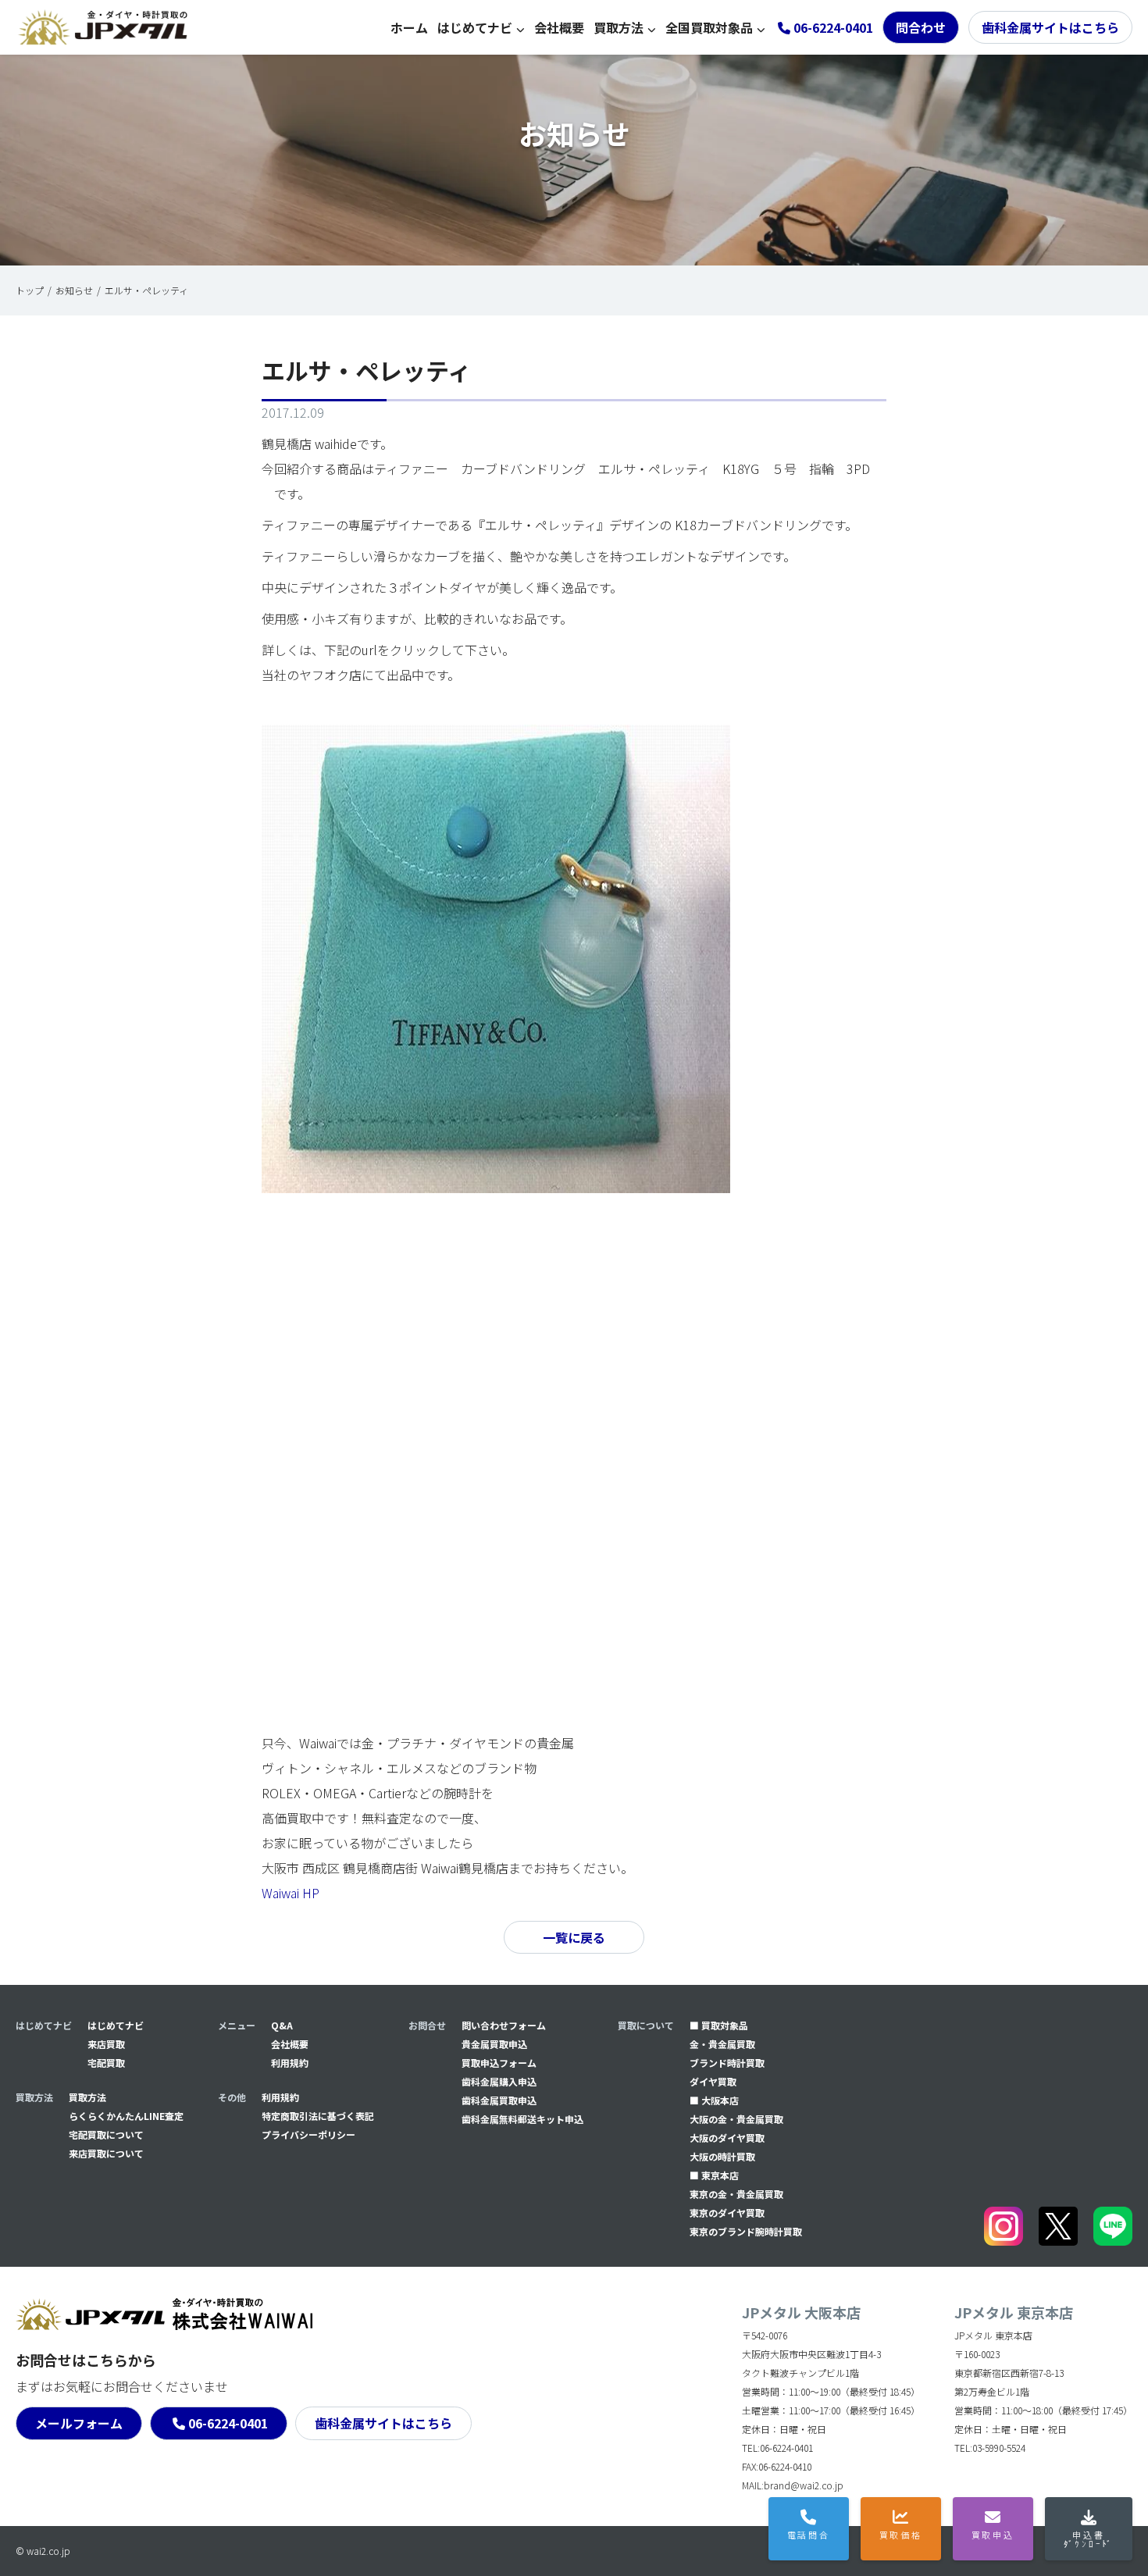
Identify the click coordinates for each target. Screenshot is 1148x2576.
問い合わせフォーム (504, 2025)
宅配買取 (106, 2063)
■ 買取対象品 (719, 2025)
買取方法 (619, 27)
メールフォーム (79, 2423)
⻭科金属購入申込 (499, 2081)
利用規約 (290, 2063)
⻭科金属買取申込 (499, 2100)
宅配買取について (106, 2134)
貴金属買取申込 (494, 2044)
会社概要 (559, 27)
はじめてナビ (475, 27)
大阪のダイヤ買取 (727, 2138)
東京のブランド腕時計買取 (746, 2231)
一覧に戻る (574, 1937)
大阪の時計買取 (722, 2156)
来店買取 (106, 2044)
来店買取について (106, 2153)
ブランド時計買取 (727, 2063)
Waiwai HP (291, 1893)
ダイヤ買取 (713, 2081)
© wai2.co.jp (43, 2551)
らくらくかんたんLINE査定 (126, 2116)
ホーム (409, 27)
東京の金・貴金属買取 (736, 2194)
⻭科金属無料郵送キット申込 (522, 2119)
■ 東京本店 (714, 2175)
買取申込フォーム (499, 2063)
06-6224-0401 (228, 2423)
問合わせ (921, 27)
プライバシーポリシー (308, 2134)
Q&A (282, 2025)
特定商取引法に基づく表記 (318, 2116)
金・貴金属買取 (722, 2044)
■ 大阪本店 (714, 2100)
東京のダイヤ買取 (727, 2213)
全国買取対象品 (709, 27)
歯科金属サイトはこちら (1050, 27)
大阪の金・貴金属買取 (736, 2119)
